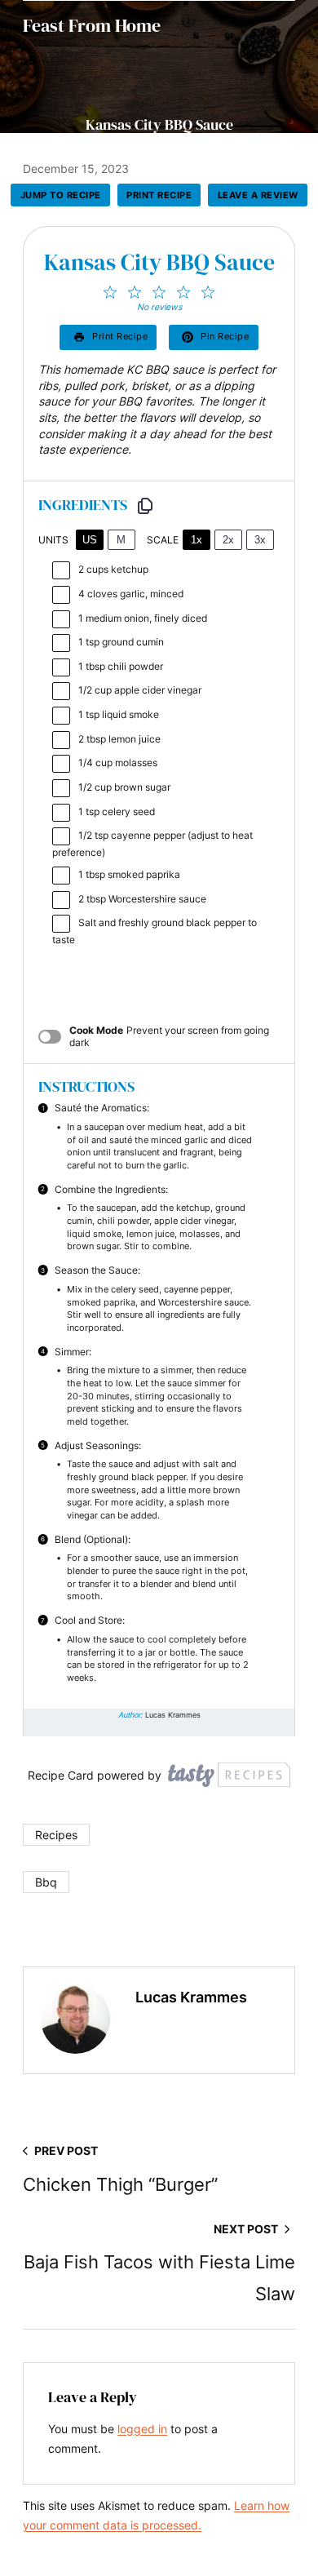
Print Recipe (159, 195)
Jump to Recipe (61, 195)
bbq (46, 1882)
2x (228, 540)
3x (260, 540)
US (90, 540)
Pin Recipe (225, 336)
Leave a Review (258, 195)
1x (197, 540)
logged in (142, 2429)
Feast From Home (92, 25)
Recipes (56, 1835)
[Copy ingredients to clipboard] (145, 506)
